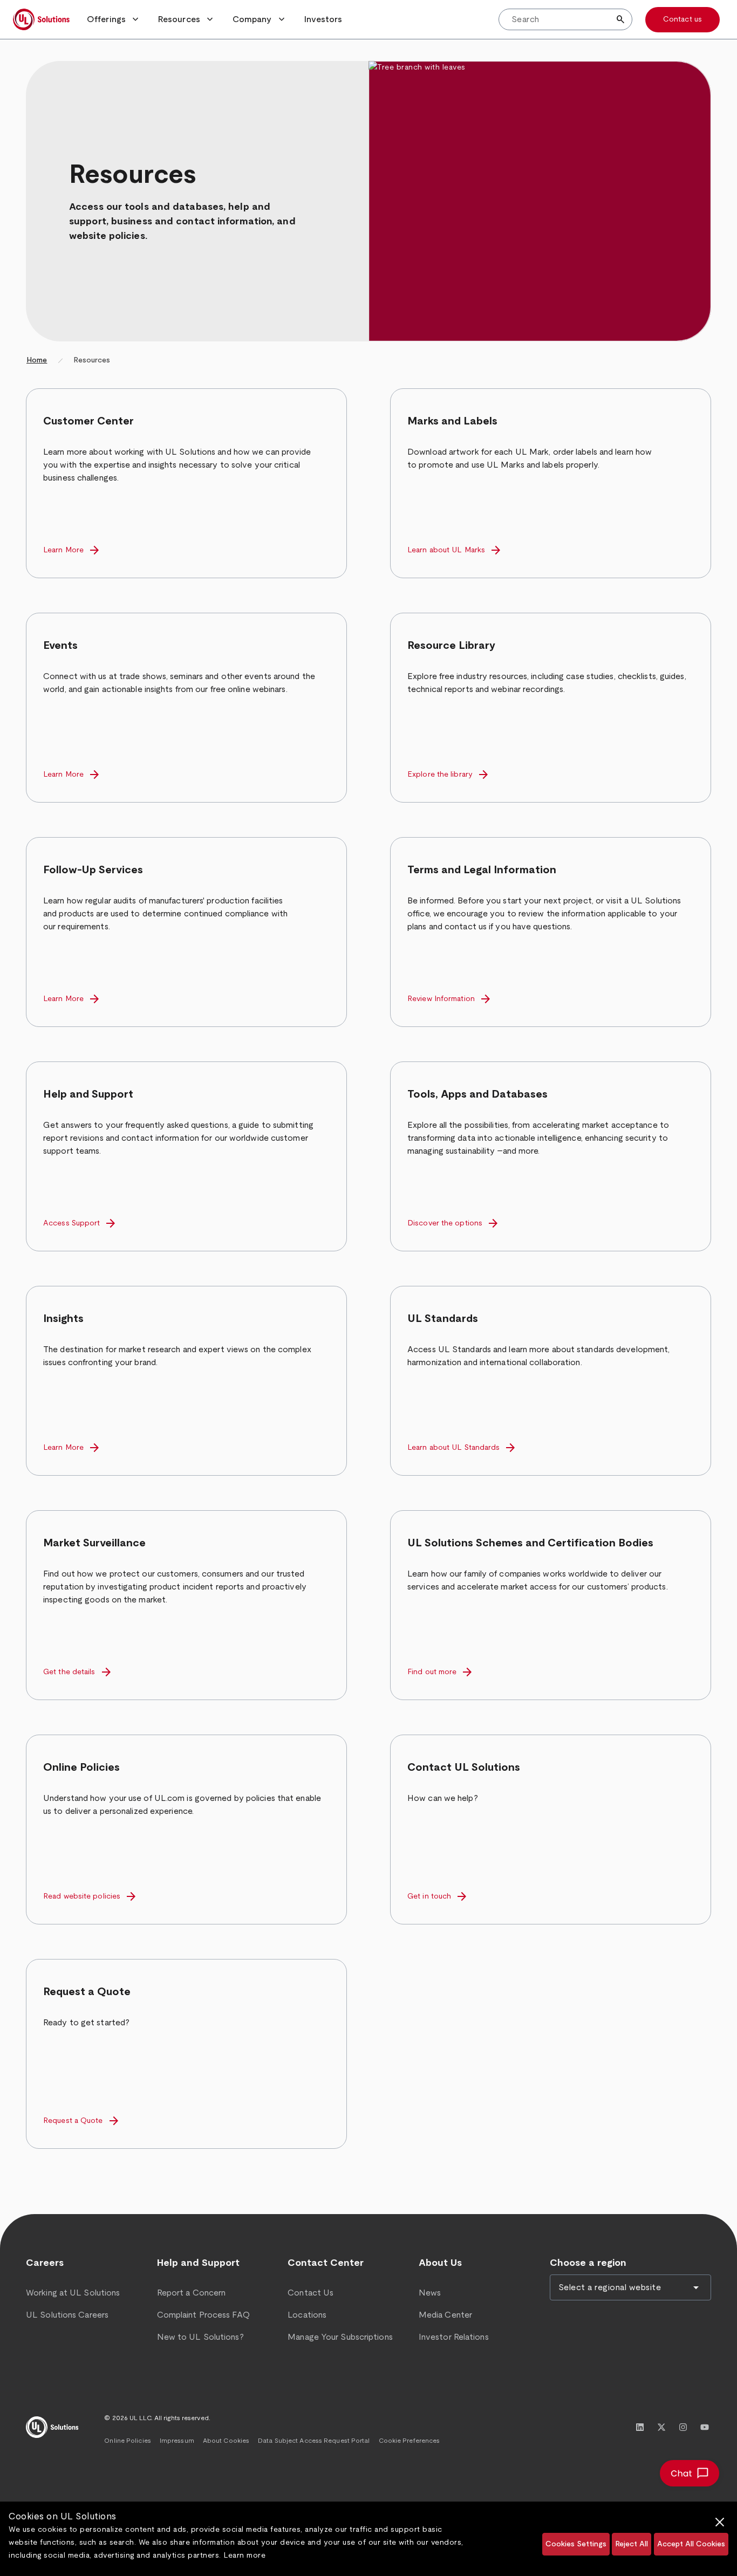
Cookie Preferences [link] (410, 2441)
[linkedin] (640, 2427)
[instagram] (683, 2427)
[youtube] (705, 2427)
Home (37, 360)
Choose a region (588, 2263)
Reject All (632, 2544)
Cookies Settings (576, 2544)
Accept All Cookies (691, 2544)
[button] (114, 19)
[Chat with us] (690, 2473)
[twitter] (661, 2427)
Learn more (244, 2556)
